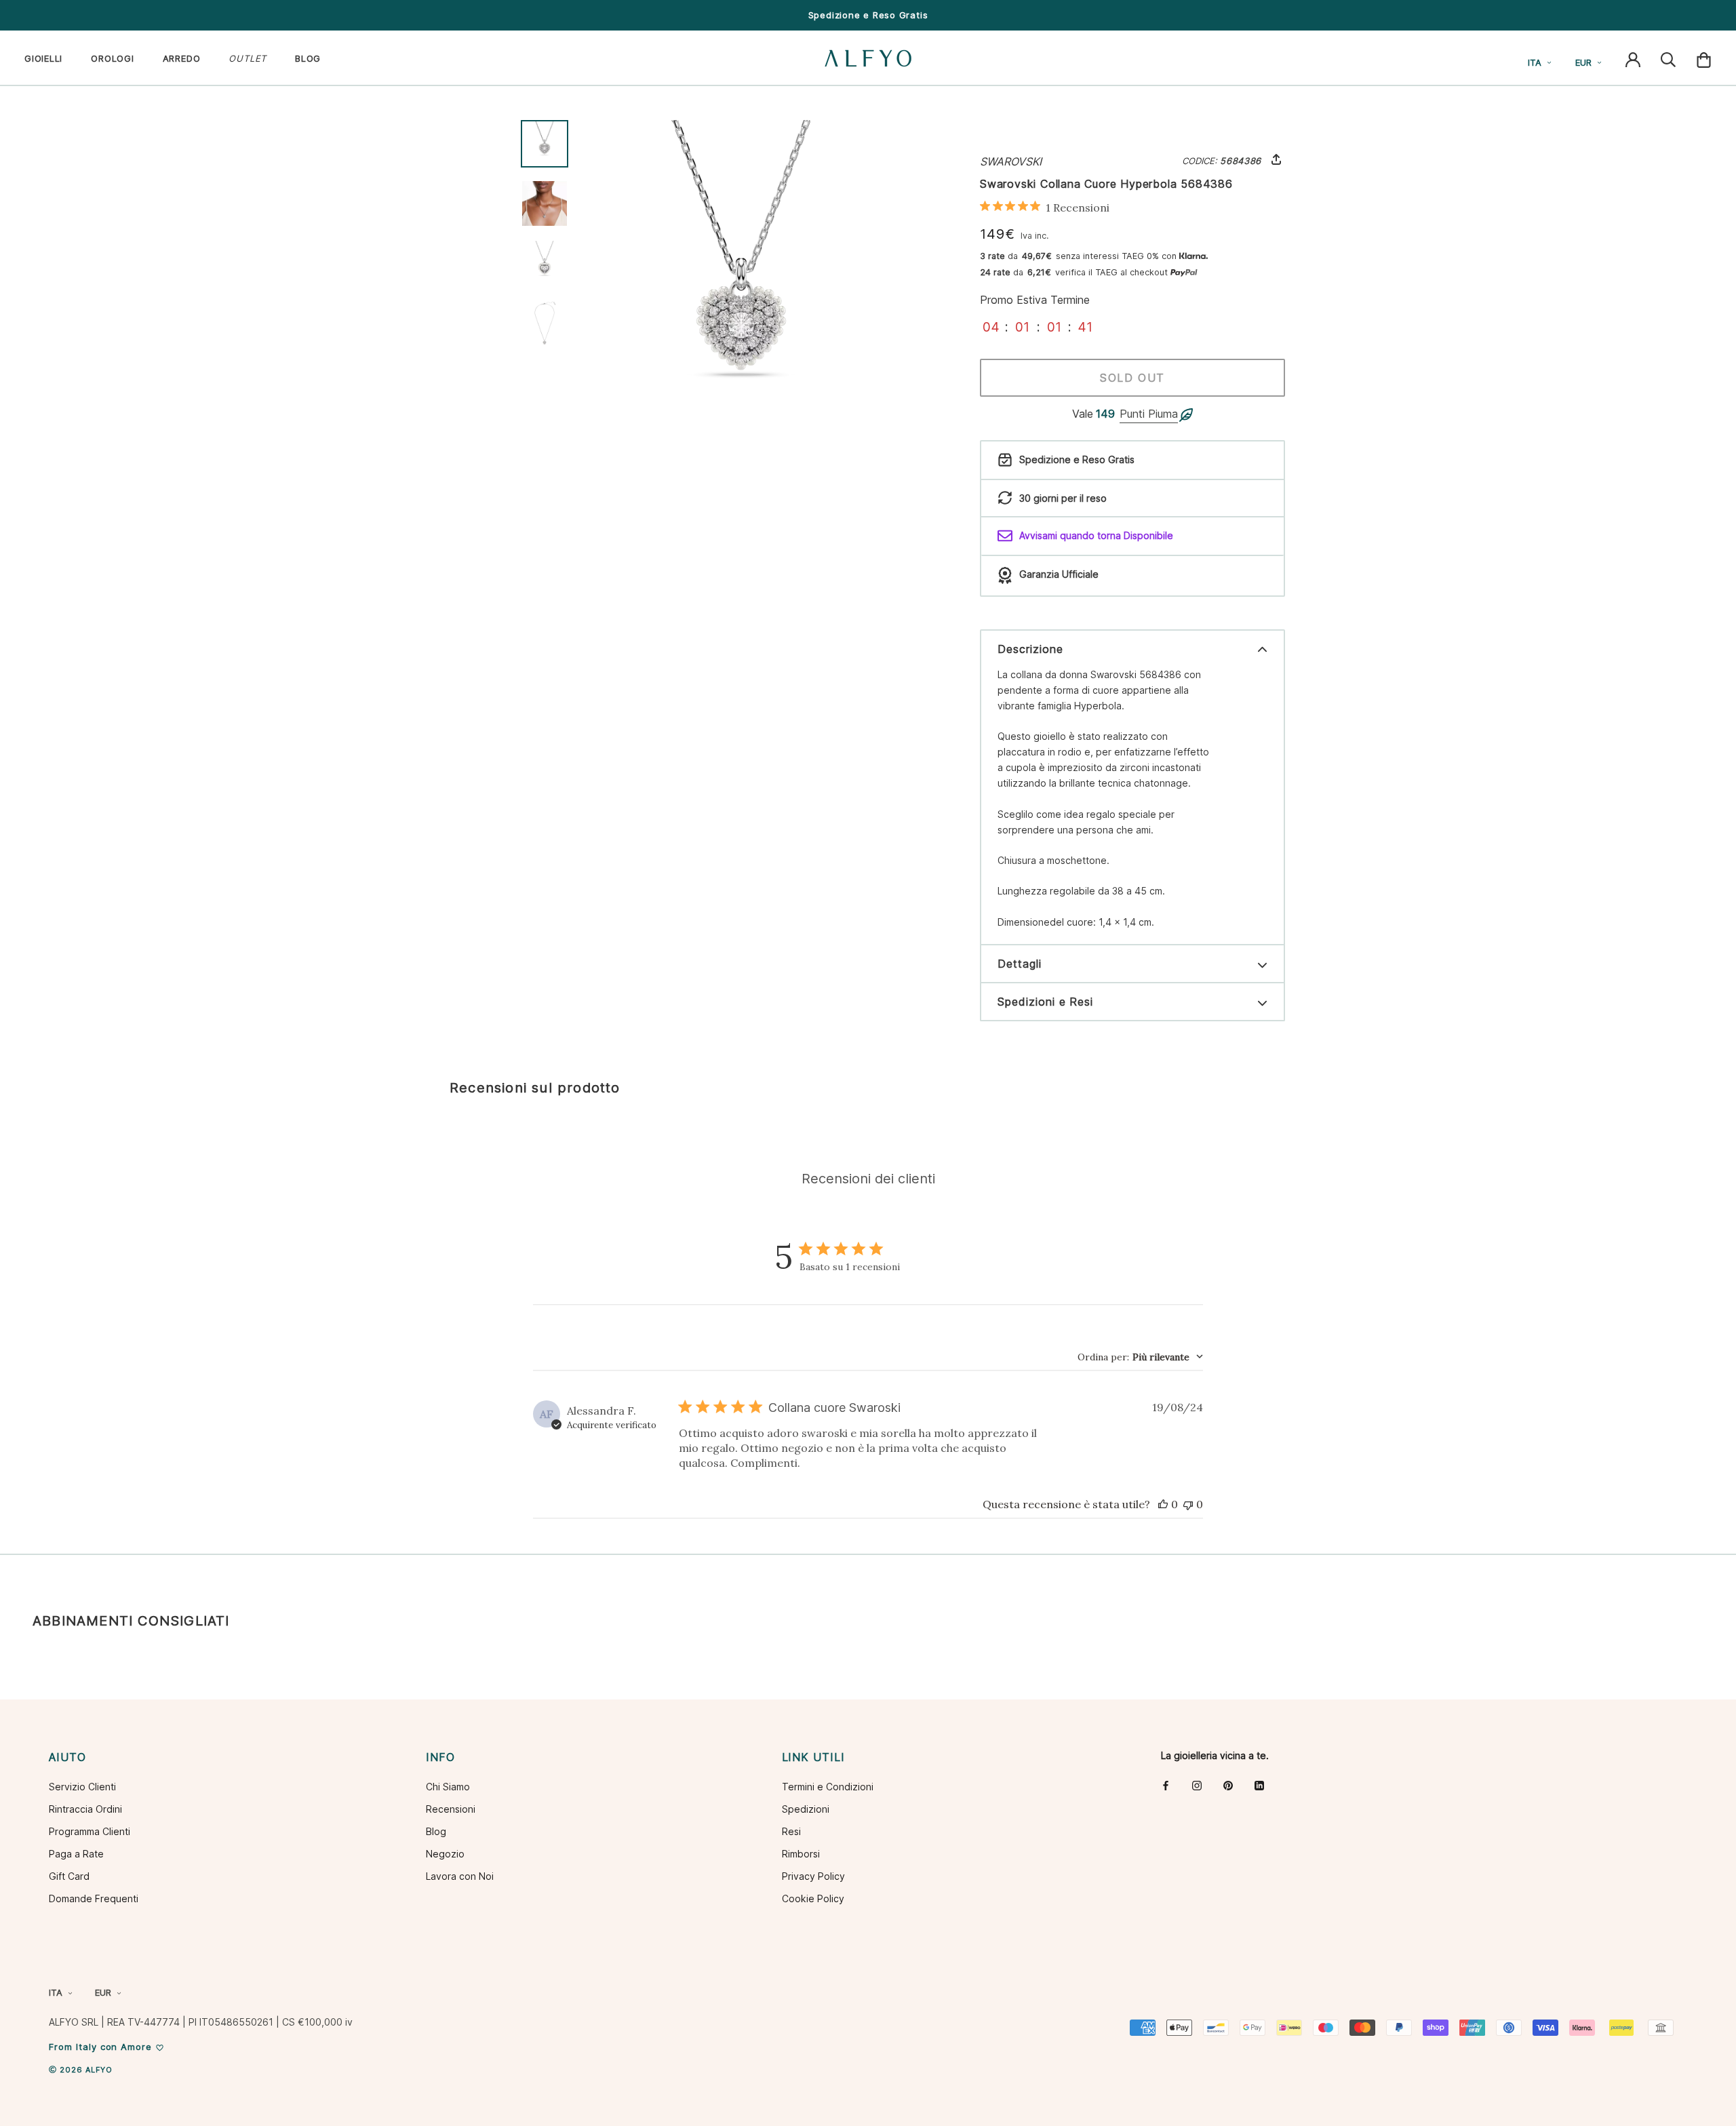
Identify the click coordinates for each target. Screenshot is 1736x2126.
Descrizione (1030, 649)
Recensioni (451, 1809)
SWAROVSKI (1011, 161)
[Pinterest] (1228, 1785)
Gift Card (69, 1876)
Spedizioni (806, 1809)
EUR (1583, 62)
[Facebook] (1166, 1785)
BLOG (308, 58)
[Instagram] (1197, 1785)
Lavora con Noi (460, 1876)
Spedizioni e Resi (1045, 1002)
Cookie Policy (813, 1898)
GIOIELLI (43, 58)
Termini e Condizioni (828, 1787)
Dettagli (1020, 964)
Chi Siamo (448, 1787)
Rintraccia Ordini (85, 1809)
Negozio (445, 1854)
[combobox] (1140, 1357)
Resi (791, 1831)
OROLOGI (112, 58)
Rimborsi (801, 1854)
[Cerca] (1668, 58)
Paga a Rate (76, 1854)
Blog (436, 1831)
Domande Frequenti (94, 1898)
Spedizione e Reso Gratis (868, 15)
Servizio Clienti (82, 1787)
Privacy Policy (813, 1876)
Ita (1535, 62)
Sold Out (1132, 378)
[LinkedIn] (1259, 1785)
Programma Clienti (90, 1831)
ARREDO (182, 58)
